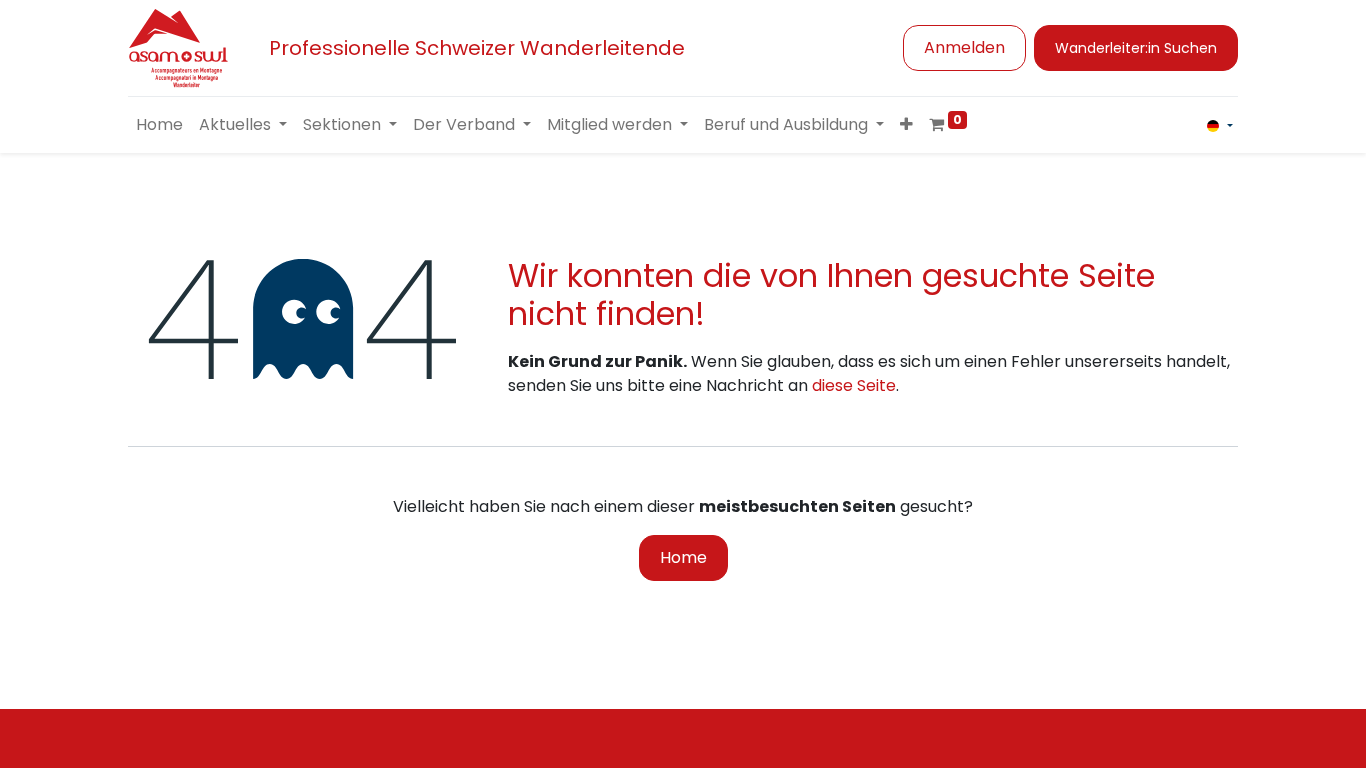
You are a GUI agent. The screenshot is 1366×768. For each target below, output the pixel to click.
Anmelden (964, 47)
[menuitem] (159, 125)
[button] (906, 125)
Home (683, 557)
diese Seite (854, 385)
